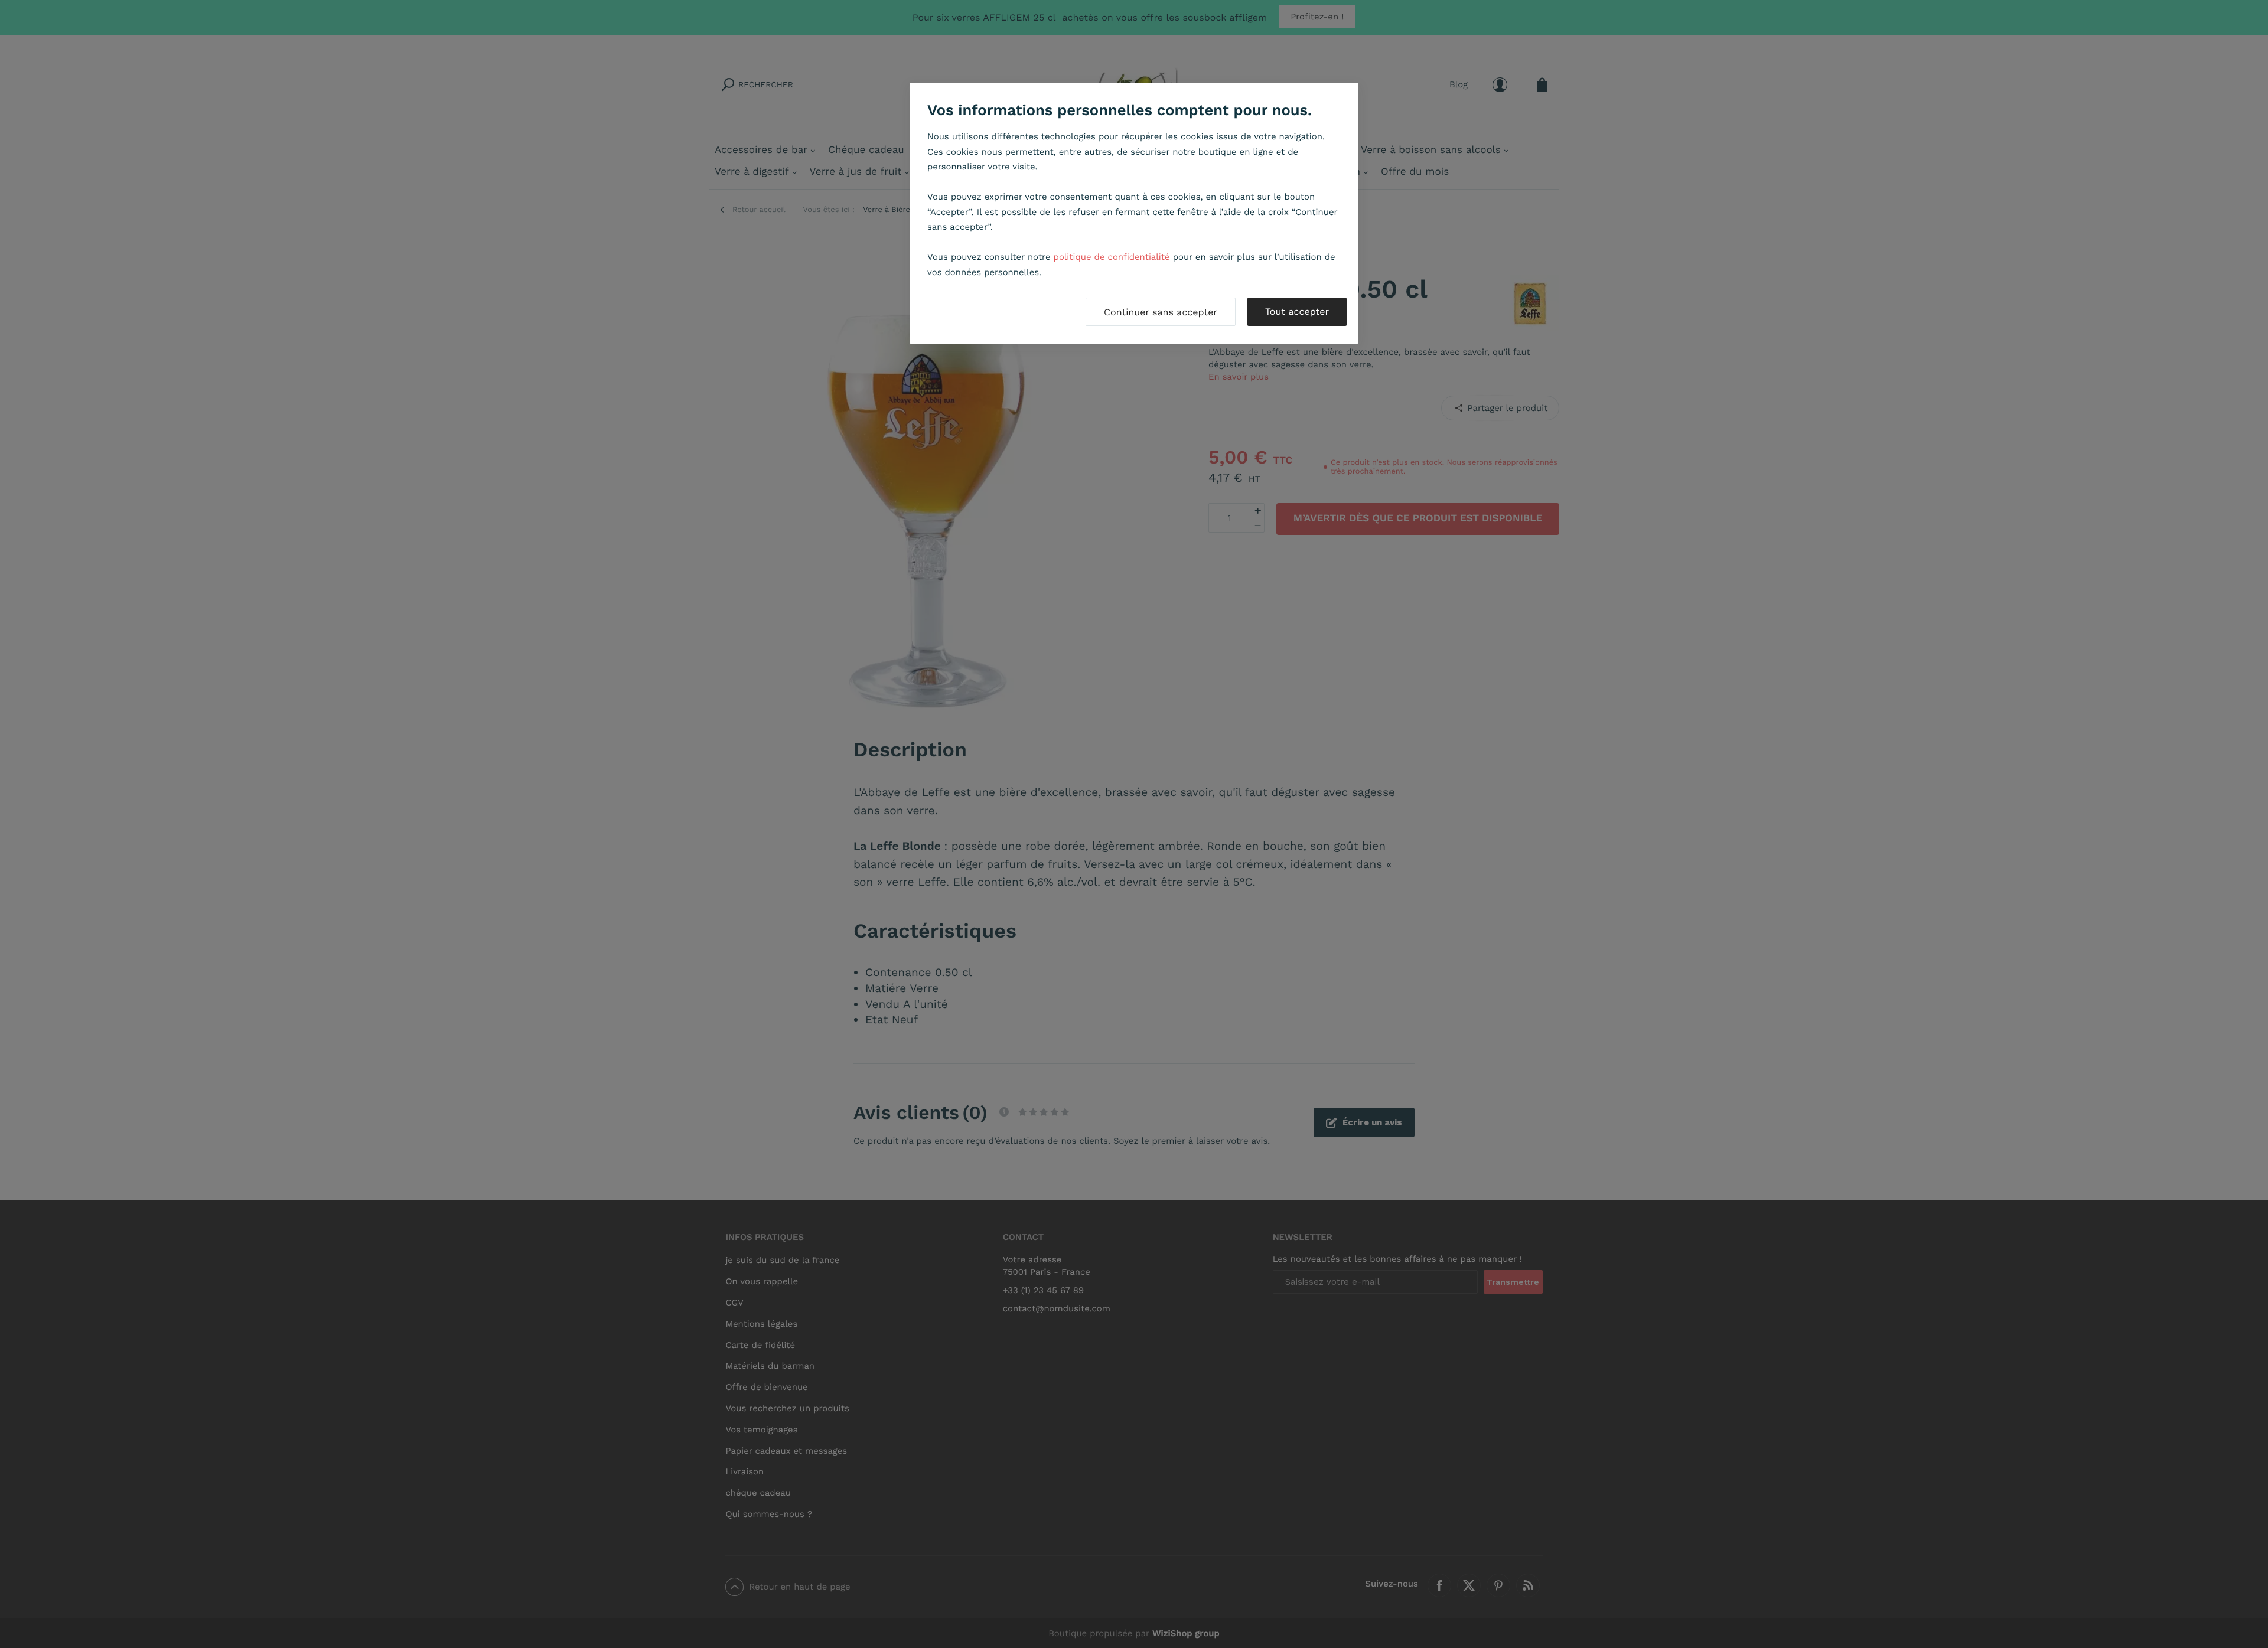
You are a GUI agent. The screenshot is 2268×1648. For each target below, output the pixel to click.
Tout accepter (1297, 311)
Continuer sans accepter (1161, 312)
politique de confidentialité (1112, 257)
